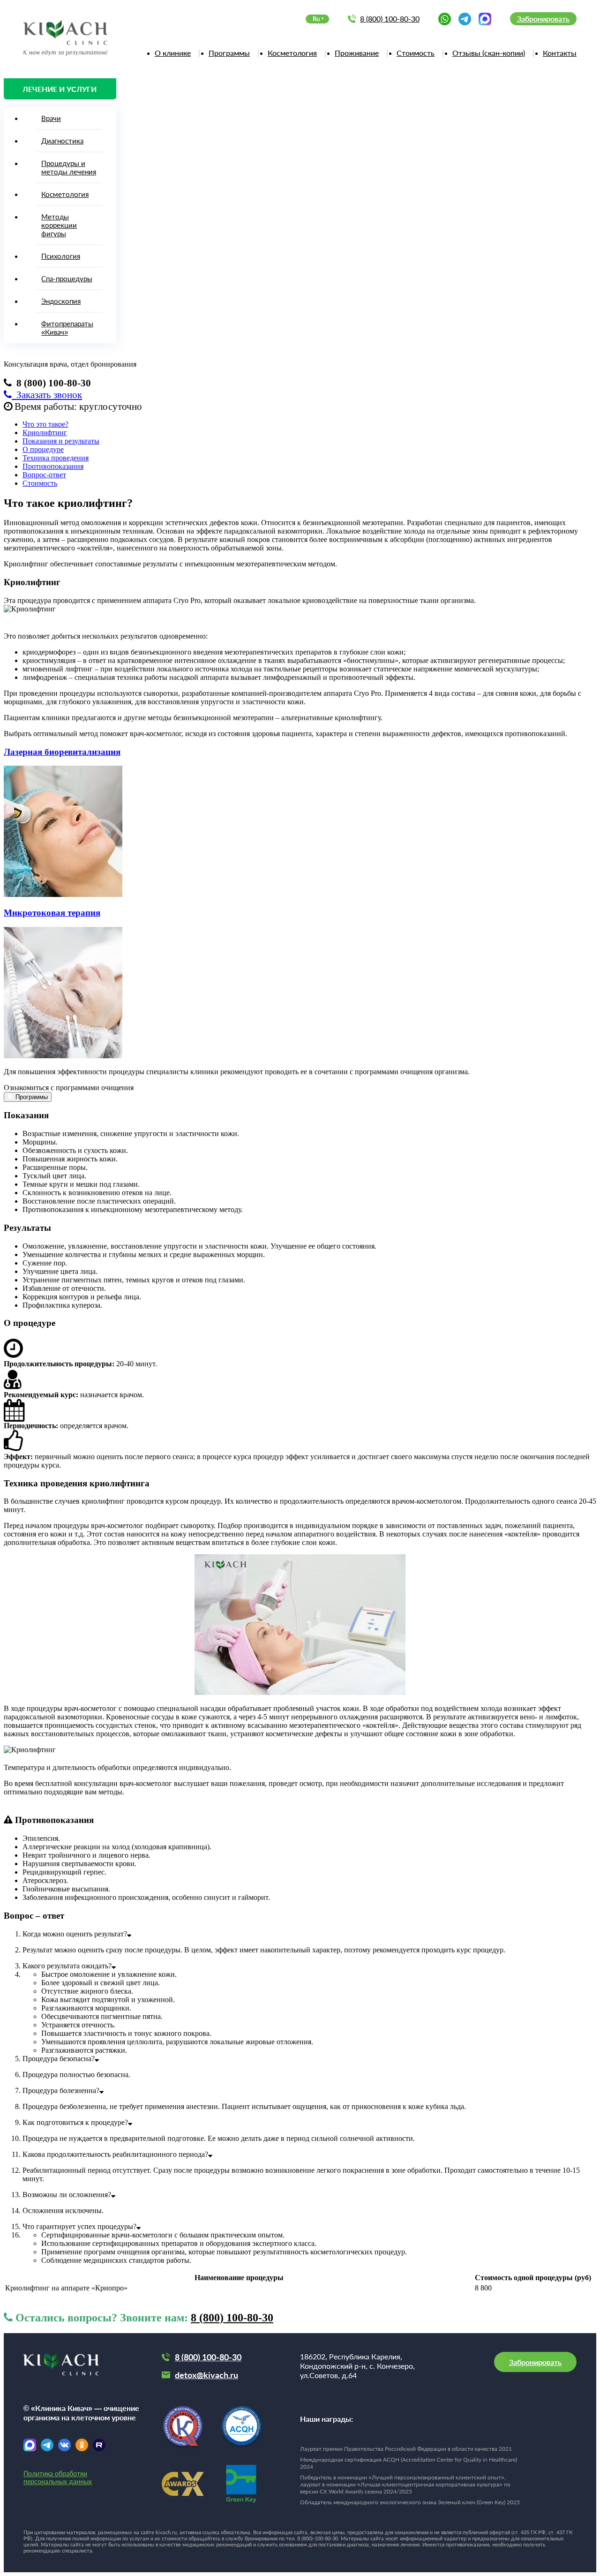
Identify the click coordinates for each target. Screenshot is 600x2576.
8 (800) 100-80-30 (390, 19)
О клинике (173, 53)
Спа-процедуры (67, 279)
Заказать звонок (47, 395)
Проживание (357, 53)
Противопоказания (53, 466)
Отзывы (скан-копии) (489, 53)
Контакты (560, 53)
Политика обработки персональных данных (58, 2478)
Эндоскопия (61, 301)
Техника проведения (56, 458)
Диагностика (62, 141)
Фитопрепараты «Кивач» (67, 328)
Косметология (292, 53)
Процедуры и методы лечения (69, 167)
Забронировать (543, 19)
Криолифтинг (45, 433)
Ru (316, 19)
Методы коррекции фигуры (59, 225)
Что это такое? (45, 424)
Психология (61, 256)
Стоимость (416, 53)
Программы (229, 53)
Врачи (51, 118)
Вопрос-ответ (44, 475)
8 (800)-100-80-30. (318, 2538)
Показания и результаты (61, 441)
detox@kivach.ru (206, 2375)
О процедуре (43, 449)
